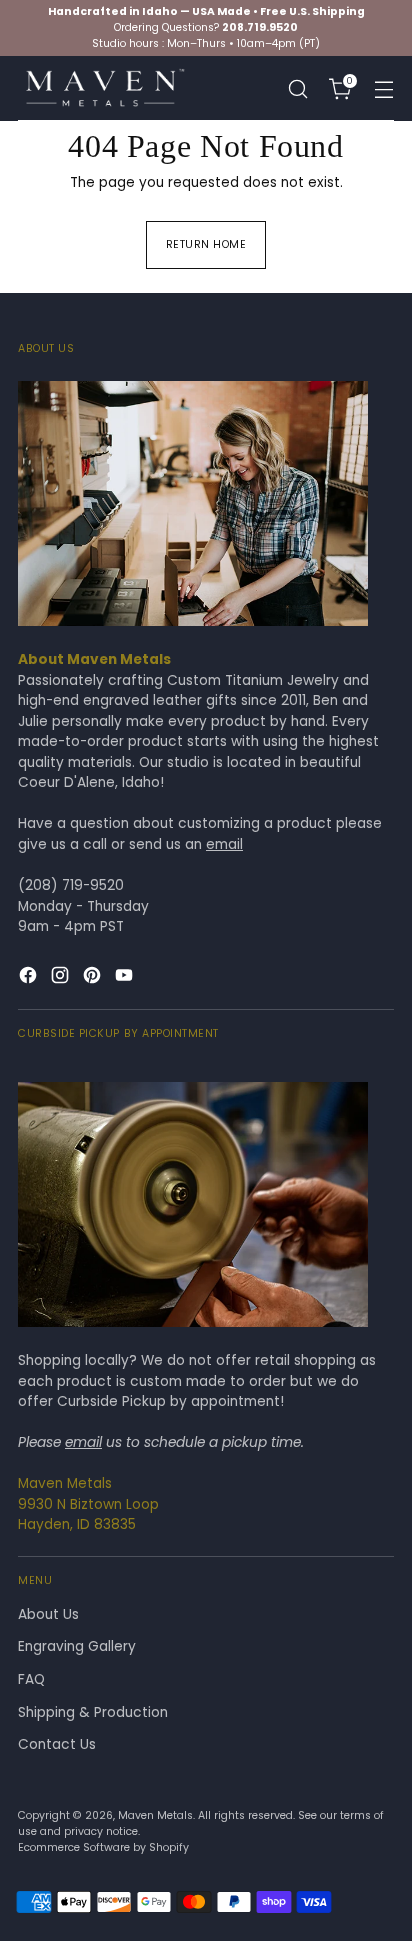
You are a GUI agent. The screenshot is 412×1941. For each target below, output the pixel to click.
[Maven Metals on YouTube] (126, 978)
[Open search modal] (297, 88)
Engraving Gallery (77, 1646)
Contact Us (57, 1744)
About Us (48, 1614)
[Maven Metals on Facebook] (30, 978)
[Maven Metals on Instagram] (62, 978)
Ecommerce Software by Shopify (103, 1847)
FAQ (31, 1679)
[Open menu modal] (383, 88)
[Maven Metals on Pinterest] (94, 978)
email (224, 844)
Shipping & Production (93, 1712)
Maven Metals (155, 1815)
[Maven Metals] (103, 88)
